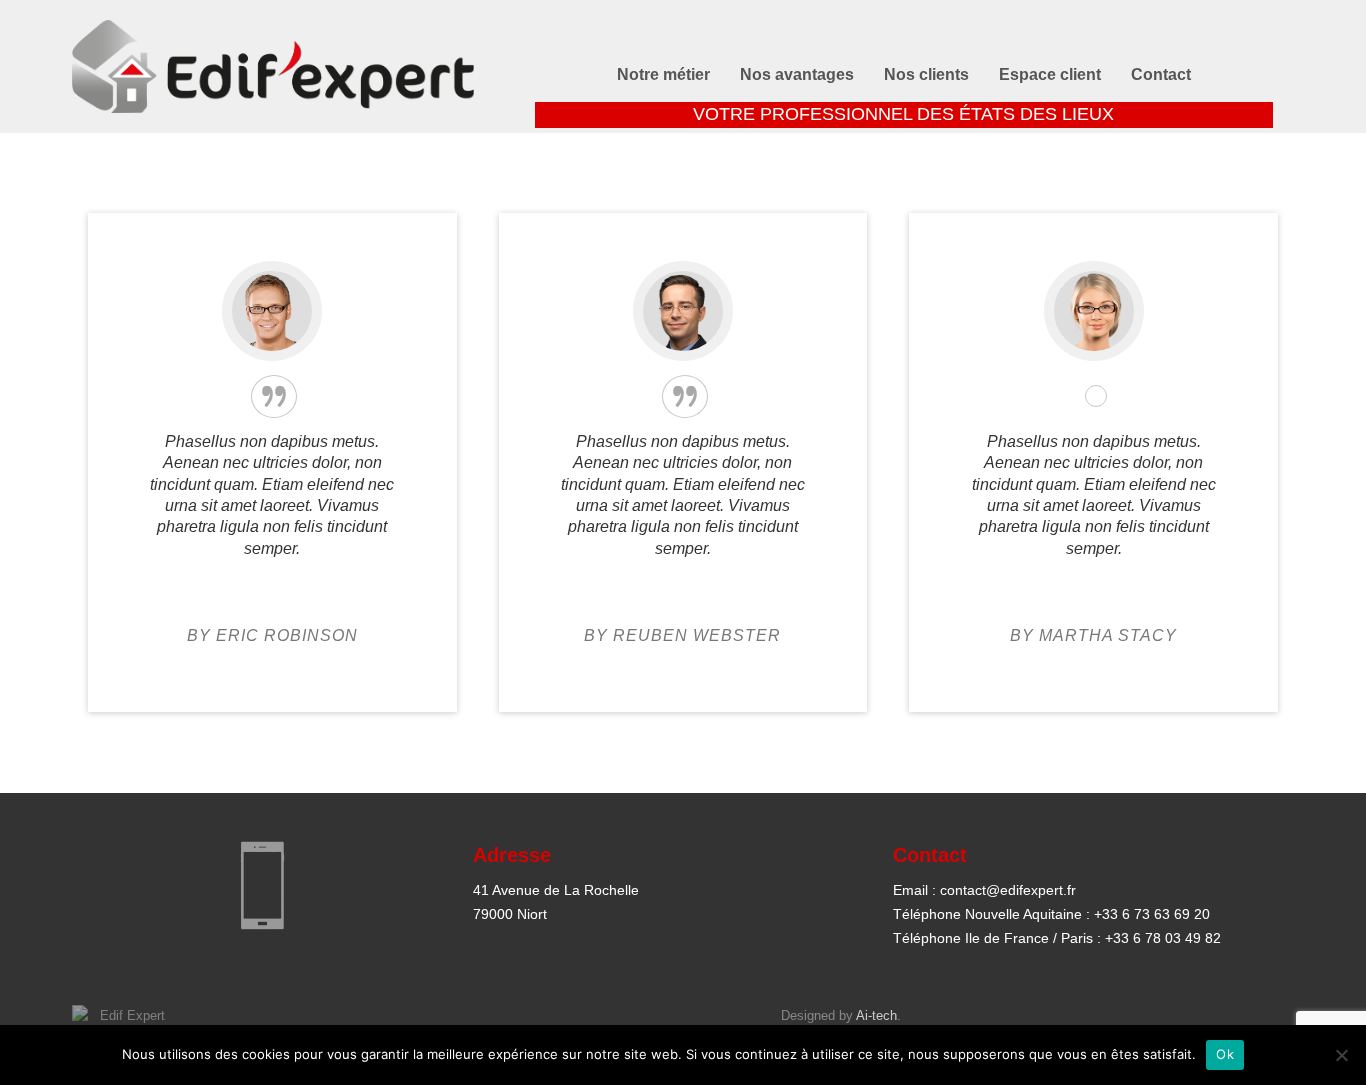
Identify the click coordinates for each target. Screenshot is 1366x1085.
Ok (1225, 1054)
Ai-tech (876, 1015)
